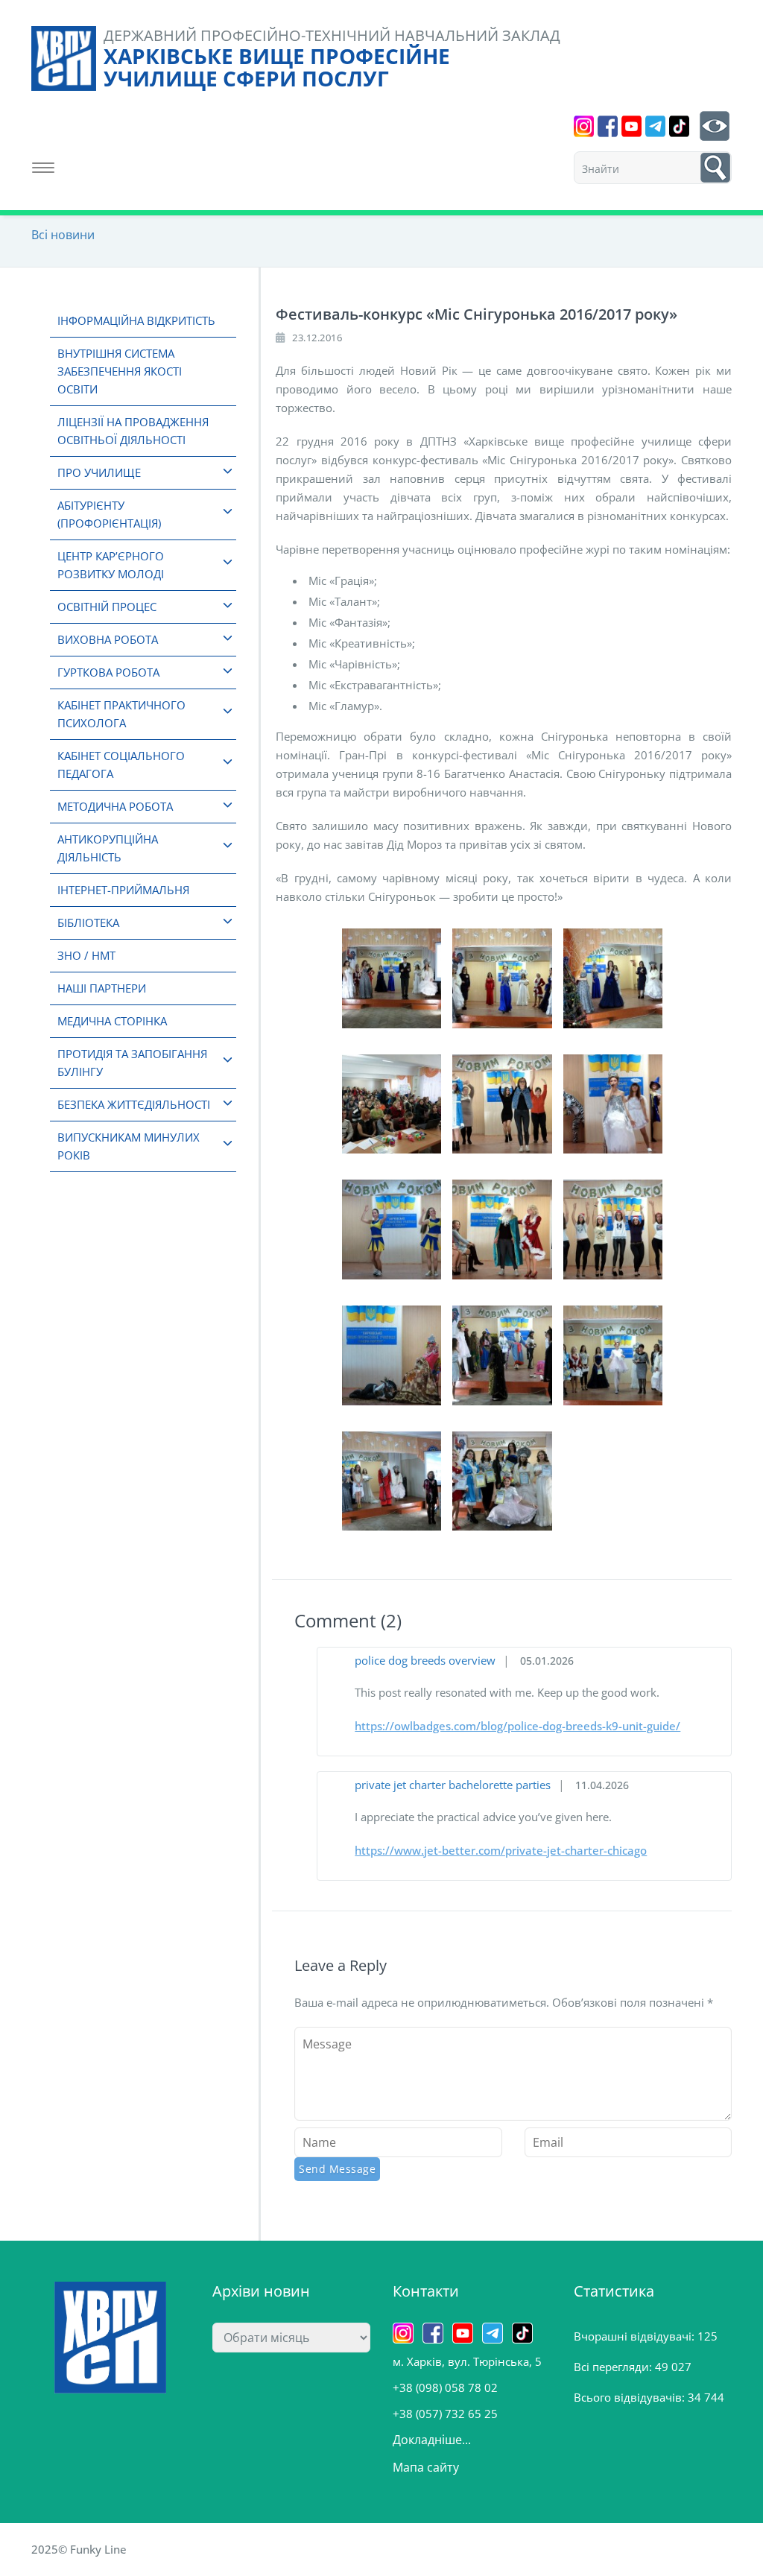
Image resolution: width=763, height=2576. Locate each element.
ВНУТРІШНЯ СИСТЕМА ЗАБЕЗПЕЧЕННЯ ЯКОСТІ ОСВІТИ (120, 371)
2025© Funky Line (79, 2549)
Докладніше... (432, 2440)
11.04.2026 (602, 1785)
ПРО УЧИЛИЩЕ (99, 472)
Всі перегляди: (614, 2367)
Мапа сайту (426, 2467)
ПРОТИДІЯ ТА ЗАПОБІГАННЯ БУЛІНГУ (132, 1063)
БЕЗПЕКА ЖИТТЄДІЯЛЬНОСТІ (134, 1104)
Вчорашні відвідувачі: (636, 2336)
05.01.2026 (547, 1661)
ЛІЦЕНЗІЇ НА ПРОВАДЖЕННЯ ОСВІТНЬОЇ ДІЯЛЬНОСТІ (133, 431)
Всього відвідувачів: (631, 2397)
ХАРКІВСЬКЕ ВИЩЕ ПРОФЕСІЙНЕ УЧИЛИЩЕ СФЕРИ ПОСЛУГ (277, 67)
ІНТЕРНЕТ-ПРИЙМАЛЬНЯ (123, 890)
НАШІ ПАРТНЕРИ (102, 988)
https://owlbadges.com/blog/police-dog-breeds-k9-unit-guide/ (517, 1726)
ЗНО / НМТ (86, 955)
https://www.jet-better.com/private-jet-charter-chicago (501, 1850)
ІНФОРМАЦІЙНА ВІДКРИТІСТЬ (136, 320)
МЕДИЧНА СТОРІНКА (112, 1021)
